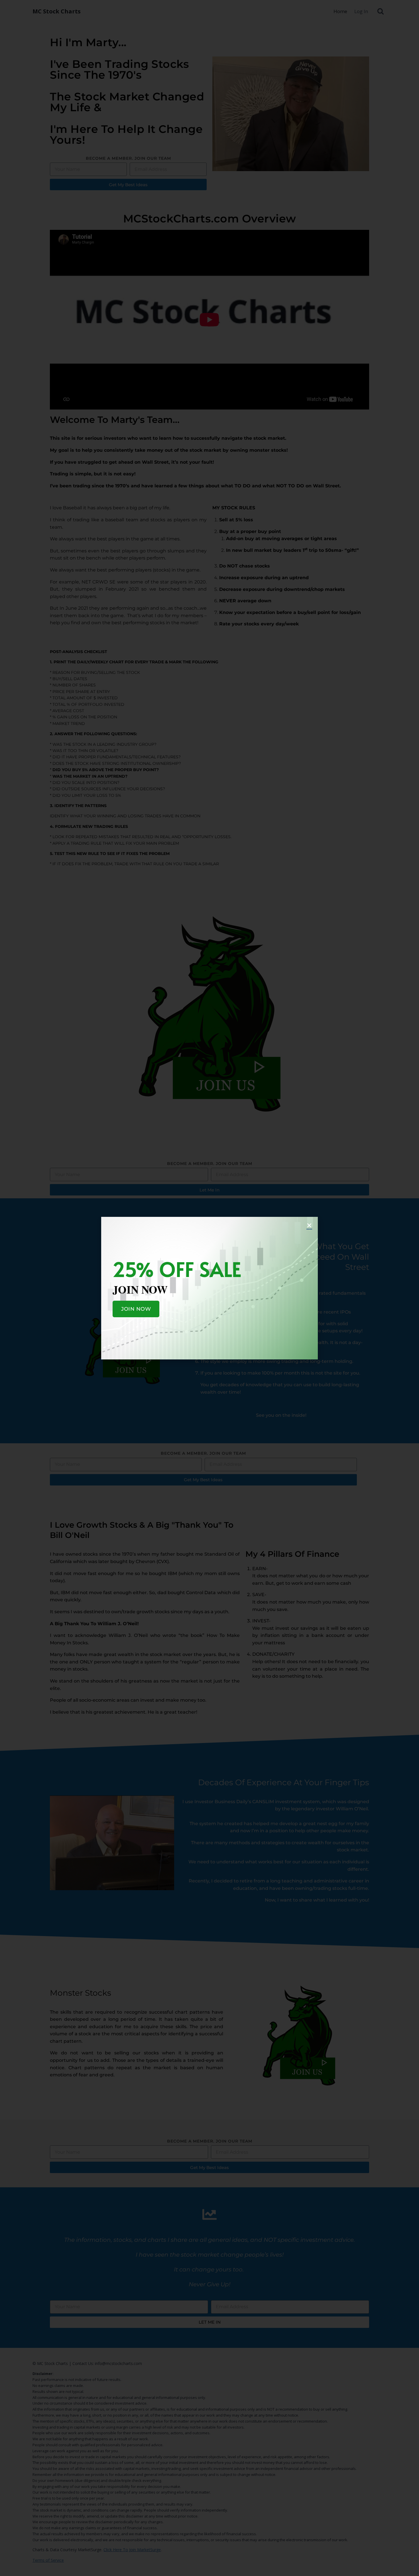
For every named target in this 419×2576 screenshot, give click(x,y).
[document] (209, 1288)
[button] (309, 1225)
